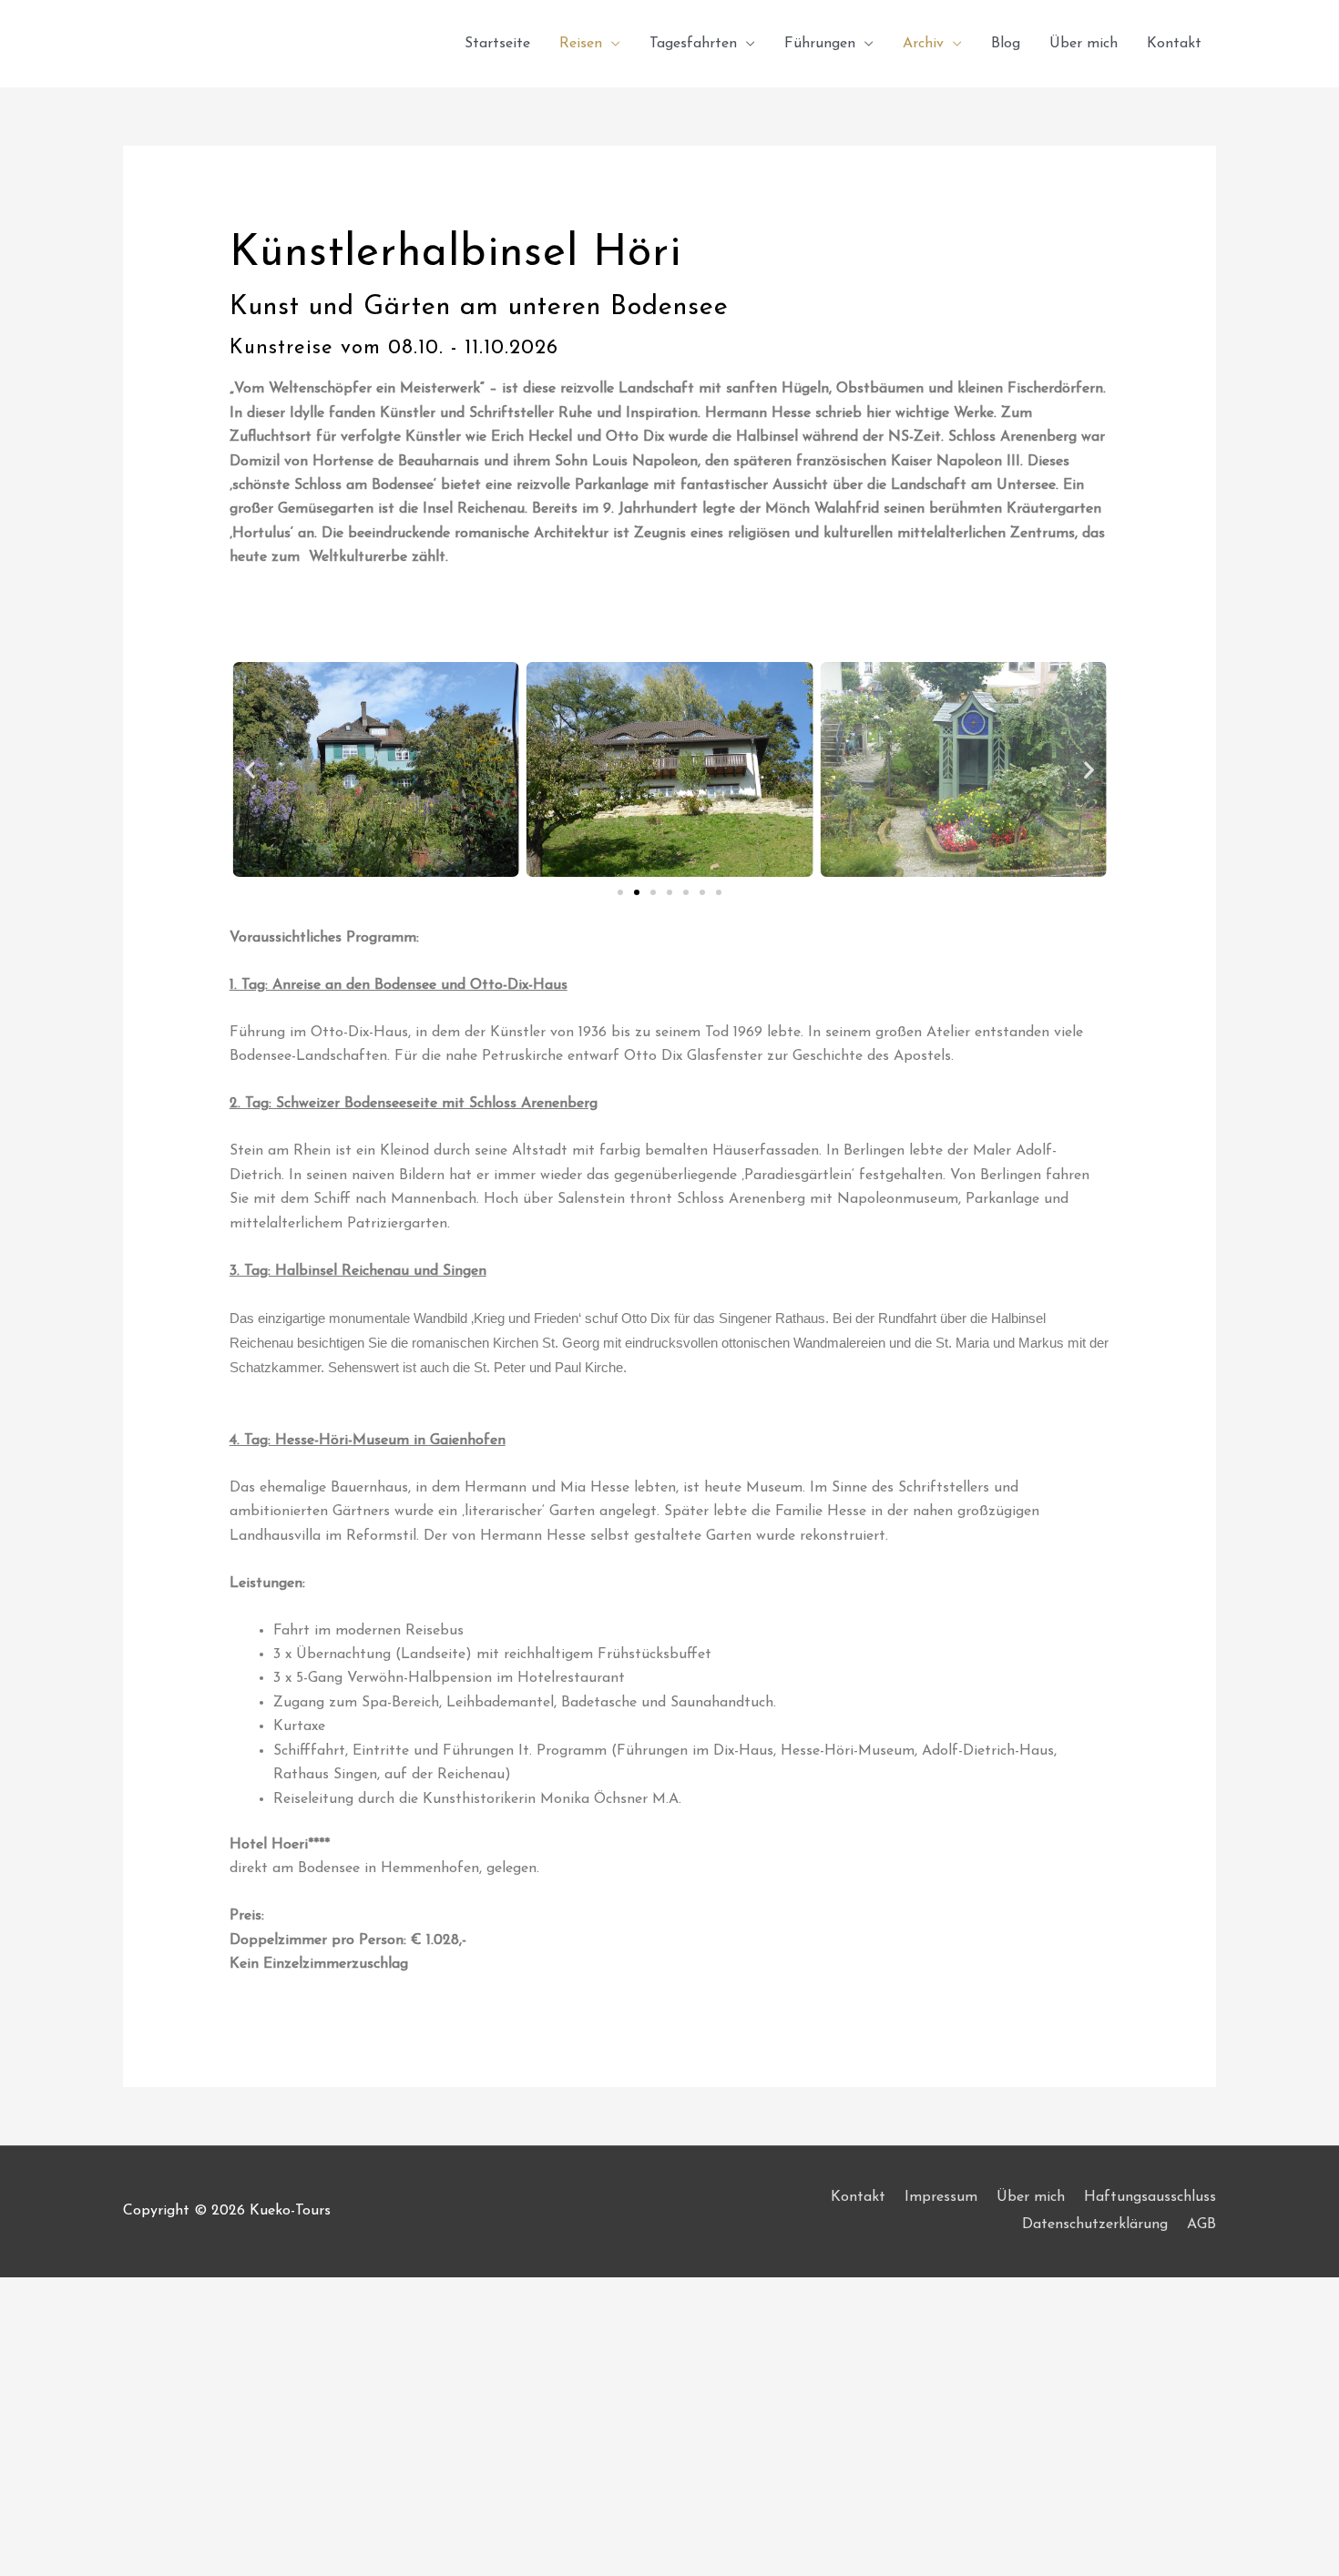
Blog (1006, 44)
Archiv (923, 44)
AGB (1201, 2225)
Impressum (941, 2197)
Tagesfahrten (693, 44)
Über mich (1083, 44)
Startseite (497, 44)
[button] (250, 770)
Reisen (581, 44)
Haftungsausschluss (1150, 2197)
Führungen (820, 44)
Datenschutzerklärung (1095, 2225)
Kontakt (1174, 44)
